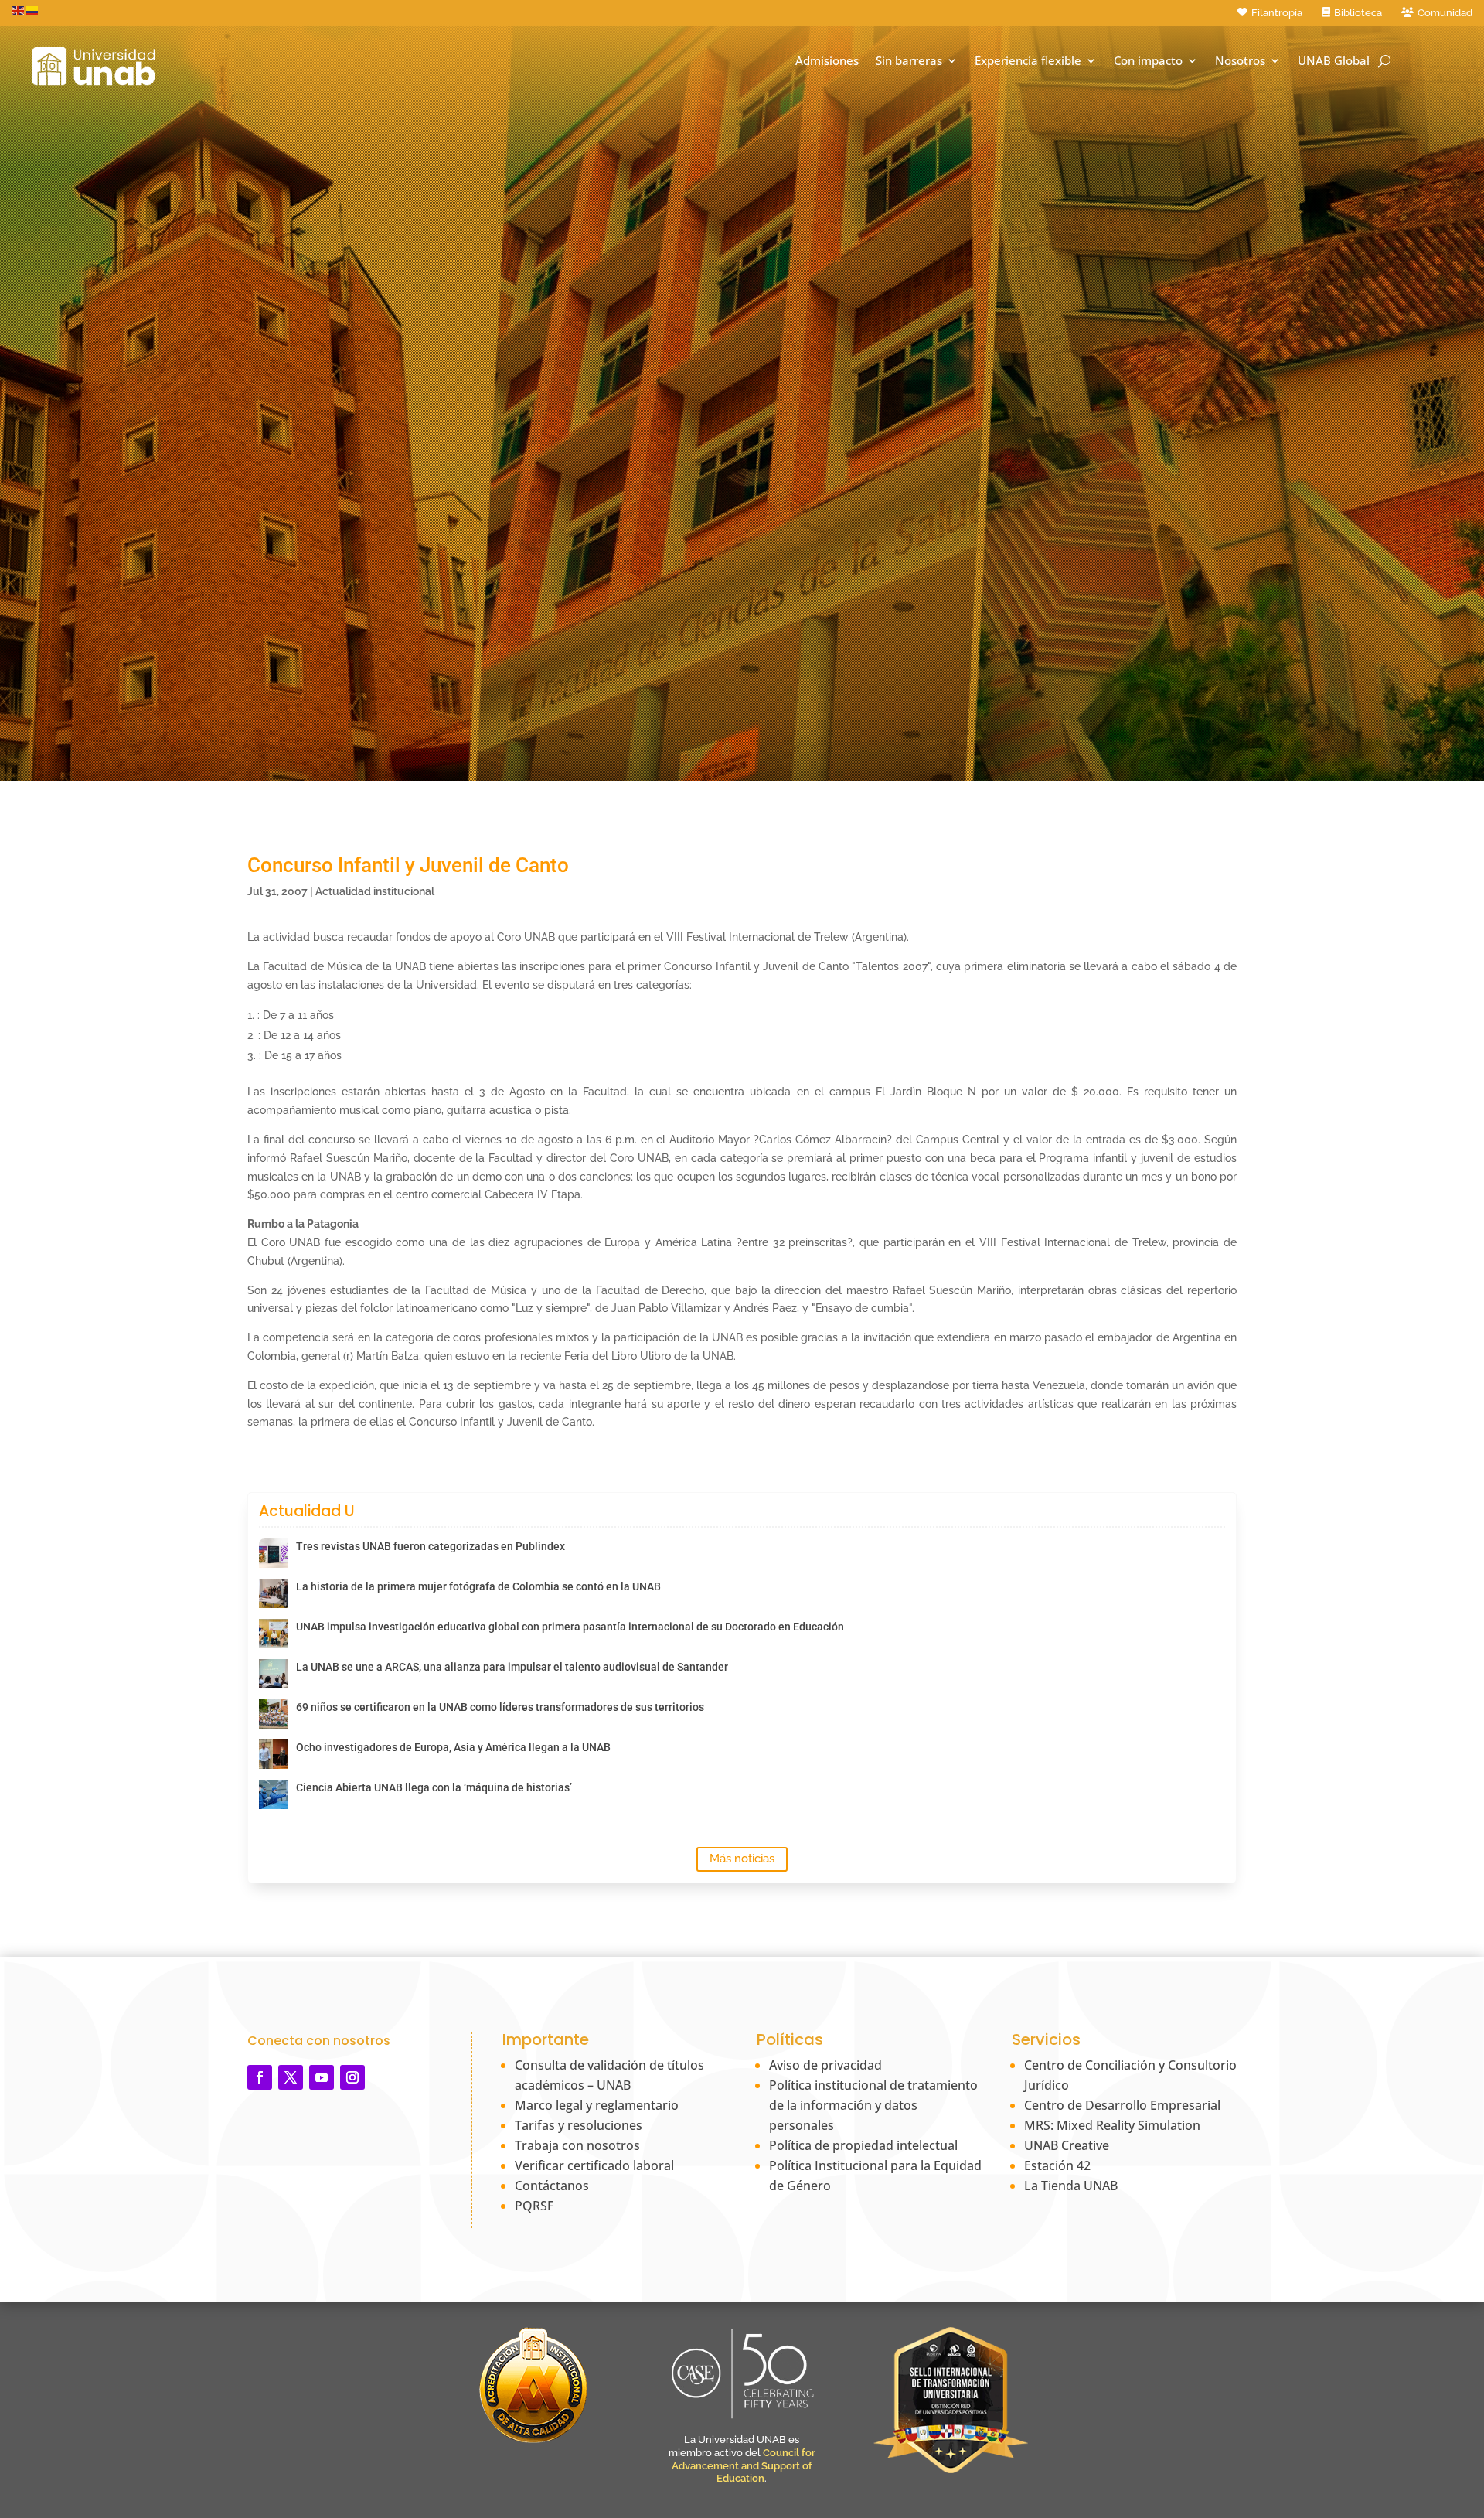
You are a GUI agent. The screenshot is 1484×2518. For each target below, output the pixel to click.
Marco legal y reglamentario (597, 2105)
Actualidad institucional (375, 891)
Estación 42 (1057, 2165)
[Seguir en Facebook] (260, 2077)
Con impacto (1148, 61)
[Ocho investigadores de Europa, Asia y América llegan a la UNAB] (274, 1754)
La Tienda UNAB (1071, 2186)
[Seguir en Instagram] (352, 2077)
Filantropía (1277, 13)
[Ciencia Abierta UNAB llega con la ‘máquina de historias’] (274, 1794)
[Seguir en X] (291, 2077)
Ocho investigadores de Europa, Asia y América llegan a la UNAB (453, 1747)
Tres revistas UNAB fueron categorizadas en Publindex (431, 1546)
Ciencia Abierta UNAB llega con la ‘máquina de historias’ (434, 1787)
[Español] (32, 10)
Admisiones (827, 61)
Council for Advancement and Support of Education (744, 2466)
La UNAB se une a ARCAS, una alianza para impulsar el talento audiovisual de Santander (512, 1667)
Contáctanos (552, 2186)
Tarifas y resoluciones (579, 2125)
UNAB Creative (1067, 2145)
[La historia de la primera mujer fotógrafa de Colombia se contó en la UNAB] (274, 1593)
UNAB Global (1334, 61)
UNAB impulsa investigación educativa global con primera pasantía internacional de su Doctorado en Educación (570, 1627)
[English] (19, 10)
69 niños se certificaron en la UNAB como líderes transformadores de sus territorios (500, 1707)
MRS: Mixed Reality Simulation (1112, 2125)
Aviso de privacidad (825, 2065)
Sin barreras (909, 61)
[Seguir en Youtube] (322, 2077)
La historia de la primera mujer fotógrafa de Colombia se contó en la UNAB (478, 1586)
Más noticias (742, 1859)
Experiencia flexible (1028, 61)
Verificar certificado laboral (594, 2165)
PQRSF (534, 2206)
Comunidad (1445, 13)
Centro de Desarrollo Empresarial (1122, 2105)
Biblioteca (1358, 13)
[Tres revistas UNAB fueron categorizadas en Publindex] (274, 1553)
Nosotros (1240, 61)
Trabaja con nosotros (577, 2145)
